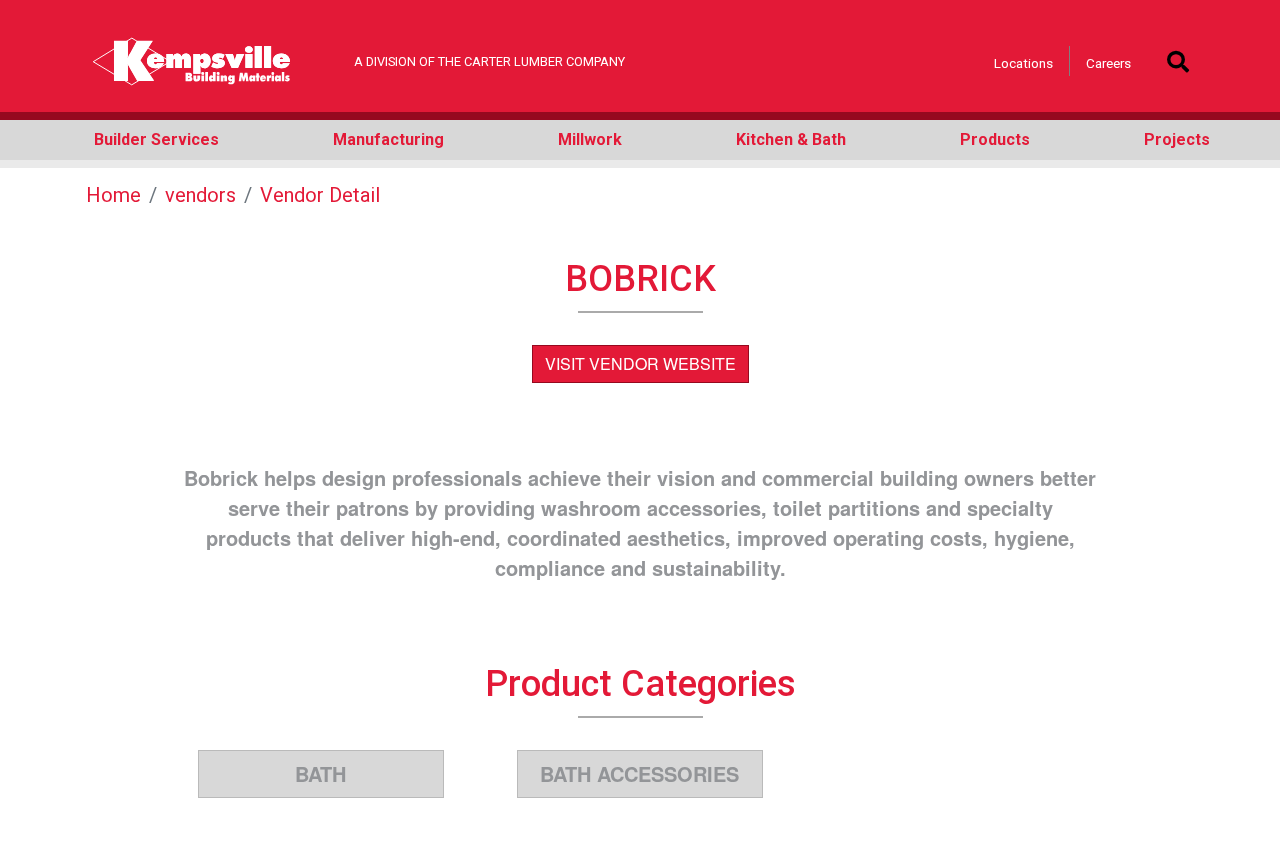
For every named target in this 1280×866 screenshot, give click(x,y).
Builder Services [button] (156, 139)
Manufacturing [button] (388, 139)
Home (113, 195)
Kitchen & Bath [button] (791, 139)
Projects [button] (1177, 139)
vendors (200, 195)
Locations (1023, 63)
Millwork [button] (590, 139)
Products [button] (995, 139)
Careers (1108, 63)
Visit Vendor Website (640, 363)
